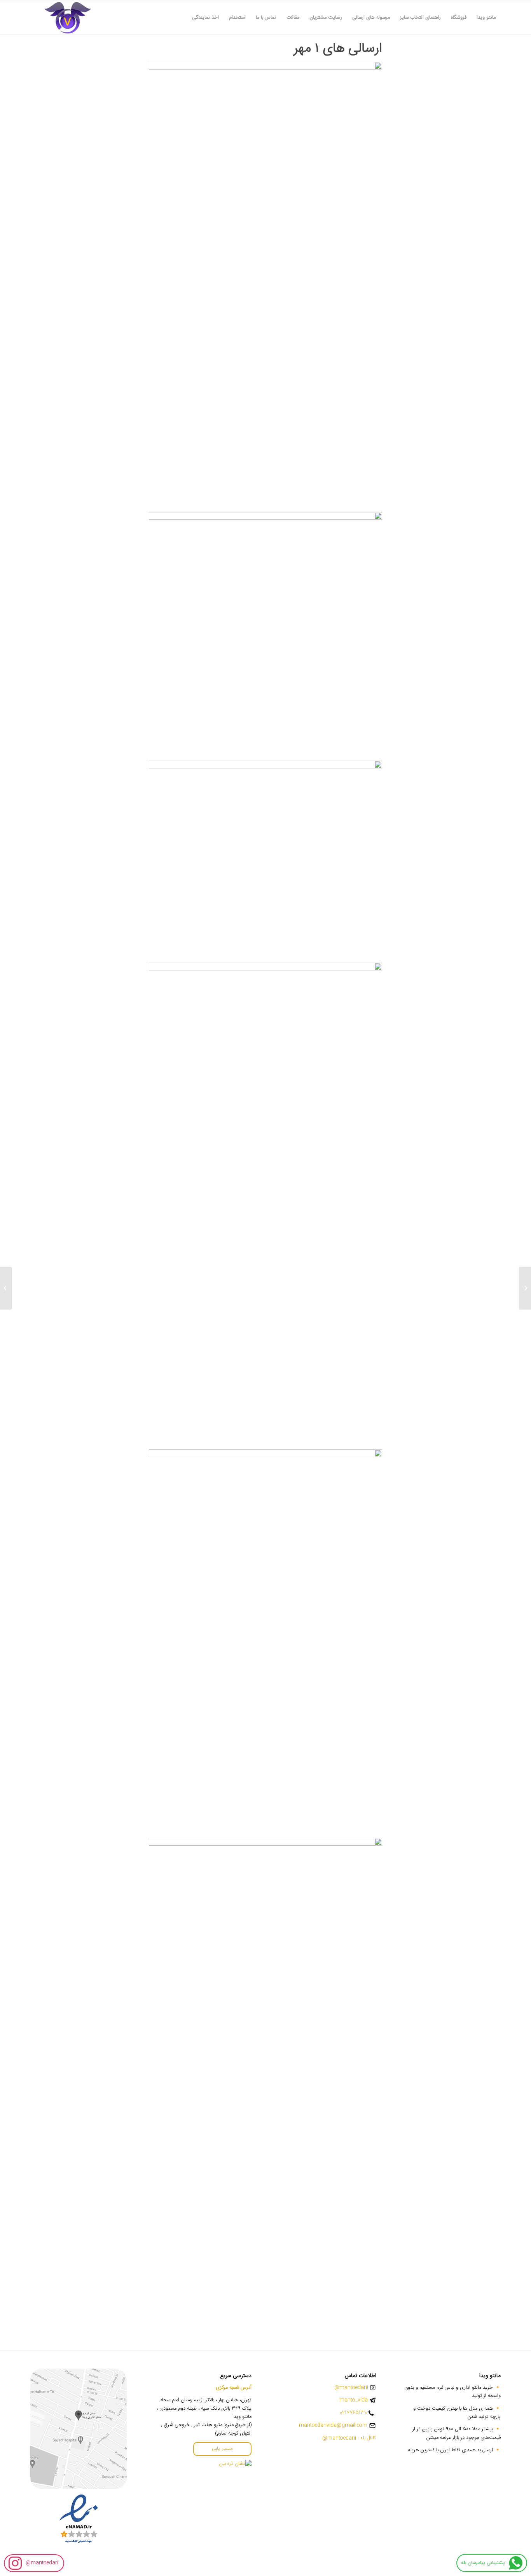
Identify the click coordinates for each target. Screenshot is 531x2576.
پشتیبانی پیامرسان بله (483, 2563)
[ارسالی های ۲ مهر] (525, 1288)
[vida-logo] (68, 17)
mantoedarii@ (43, 2563)
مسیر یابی (222, 2449)
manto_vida (354, 2400)
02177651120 (353, 2413)
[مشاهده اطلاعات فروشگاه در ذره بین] (235, 2464)
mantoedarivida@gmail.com (333, 2425)
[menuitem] (486, 17)
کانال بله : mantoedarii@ (349, 2438)
